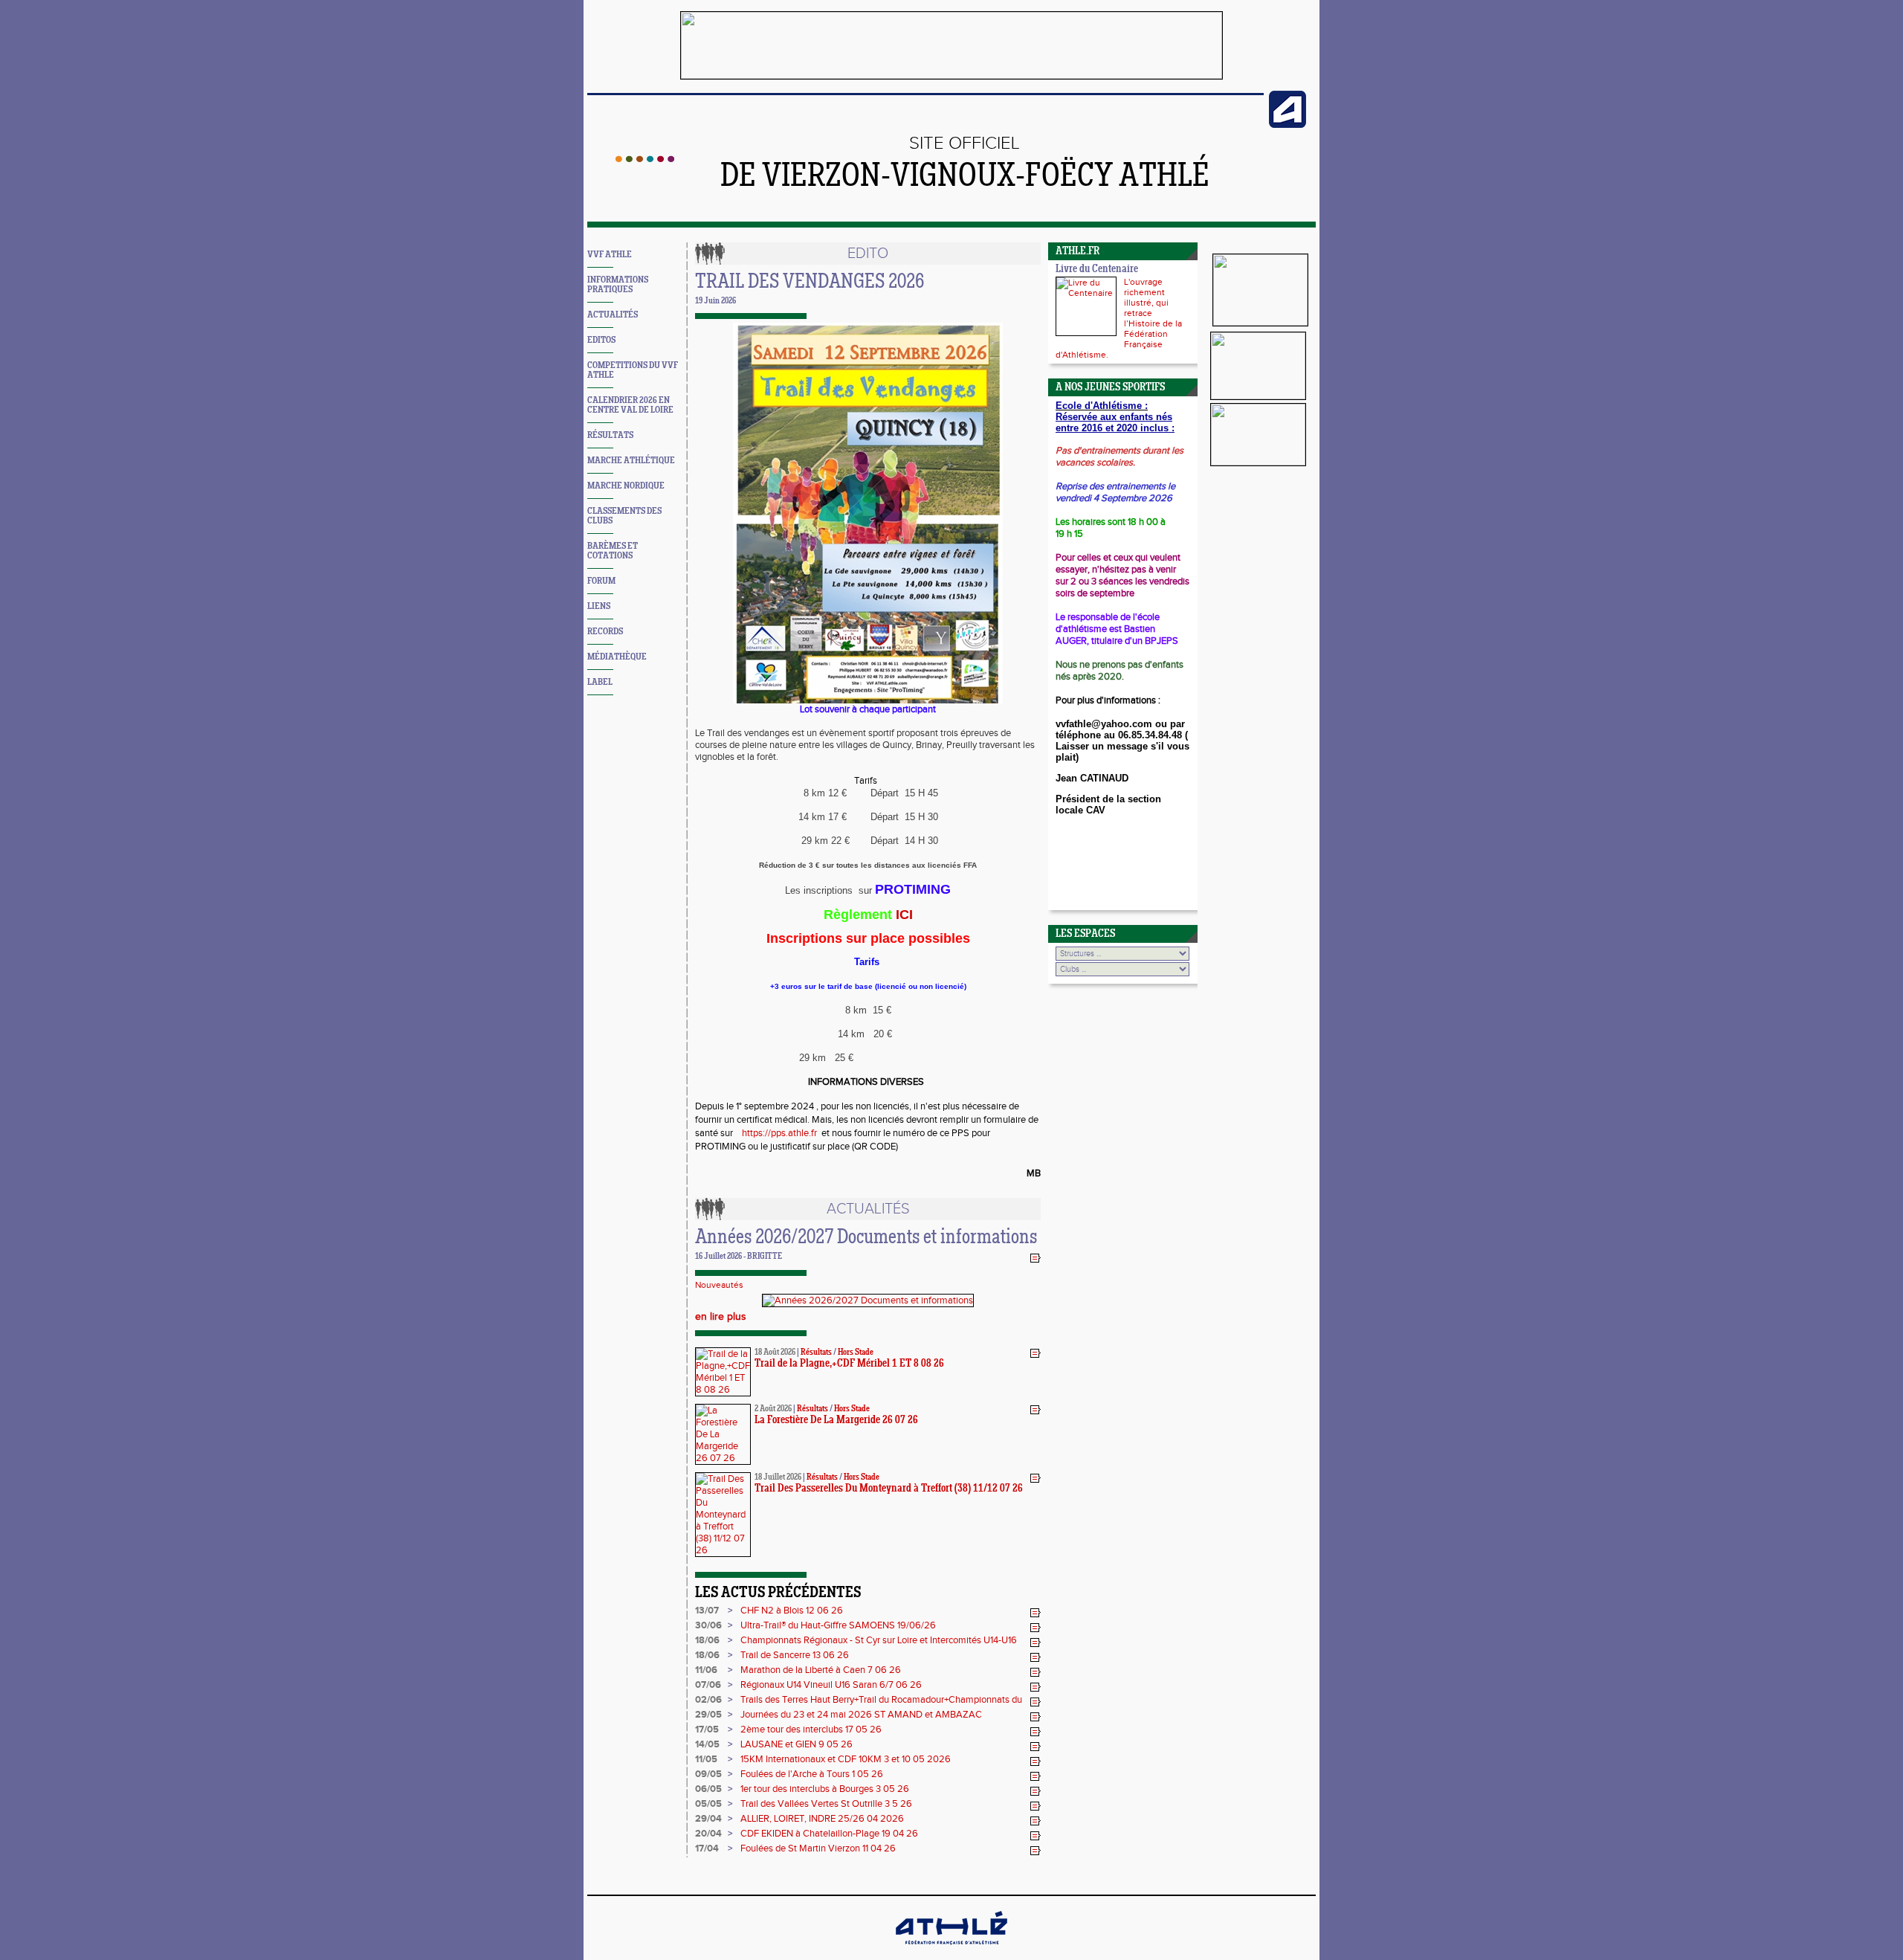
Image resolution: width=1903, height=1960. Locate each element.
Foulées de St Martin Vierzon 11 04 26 (818, 1848)
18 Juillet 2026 (778, 1477)
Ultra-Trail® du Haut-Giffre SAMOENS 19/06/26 (838, 1625)
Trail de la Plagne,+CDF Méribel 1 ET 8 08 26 (849, 1364)
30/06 (708, 1625)
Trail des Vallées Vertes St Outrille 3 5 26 (826, 1804)
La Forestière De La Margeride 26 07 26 (836, 1421)
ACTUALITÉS (613, 315)
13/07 (707, 1611)
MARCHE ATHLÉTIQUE (631, 461)
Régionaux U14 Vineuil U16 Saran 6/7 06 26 (831, 1685)
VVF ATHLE (610, 255)
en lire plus (721, 1317)
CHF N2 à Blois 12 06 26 (792, 1611)
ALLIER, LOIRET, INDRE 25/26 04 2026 (822, 1819)
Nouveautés (719, 1285)
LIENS (599, 606)
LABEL (600, 682)
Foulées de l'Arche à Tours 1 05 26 (812, 1774)
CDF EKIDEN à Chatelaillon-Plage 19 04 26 (829, 1834)
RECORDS (605, 632)
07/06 (708, 1685)
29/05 (708, 1715)
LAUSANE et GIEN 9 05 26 (797, 1744)
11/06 (706, 1670)
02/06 (708, 1700)
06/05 (708, 1789)
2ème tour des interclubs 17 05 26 (811, 1729)
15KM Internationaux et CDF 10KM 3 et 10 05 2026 (846, 1759)
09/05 (708, 1774)
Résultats (816, 1353)
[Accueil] (645, 159)
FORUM (601, 581)
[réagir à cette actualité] (1035, 1257)
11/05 (706, 1759)
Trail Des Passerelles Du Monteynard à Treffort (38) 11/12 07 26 (889, 1489)
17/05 (707, 1729)
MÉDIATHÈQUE (617, 657)
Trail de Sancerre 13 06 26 (795, 1655)
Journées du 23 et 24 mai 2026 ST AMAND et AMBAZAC (861, 1715)
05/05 (708, 1804)
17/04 (707, 1848)
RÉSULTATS (610, 435)
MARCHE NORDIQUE (626, 486)
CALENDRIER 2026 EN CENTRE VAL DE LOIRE (630, 405)
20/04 (708, 1834)
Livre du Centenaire (1097, 270)
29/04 (708, 1819)
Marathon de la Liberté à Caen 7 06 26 (821, 1670)
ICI (904, 915)
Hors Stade (856, 1353)
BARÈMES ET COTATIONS (613, 551)
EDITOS (601, 340)
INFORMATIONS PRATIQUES (618, 285)
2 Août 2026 (773, 1409)
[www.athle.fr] (1287, 125)
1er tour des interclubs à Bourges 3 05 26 (825, 1789)
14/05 (707, 1744)
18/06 (707, 1640)
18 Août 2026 (775, 1353)
